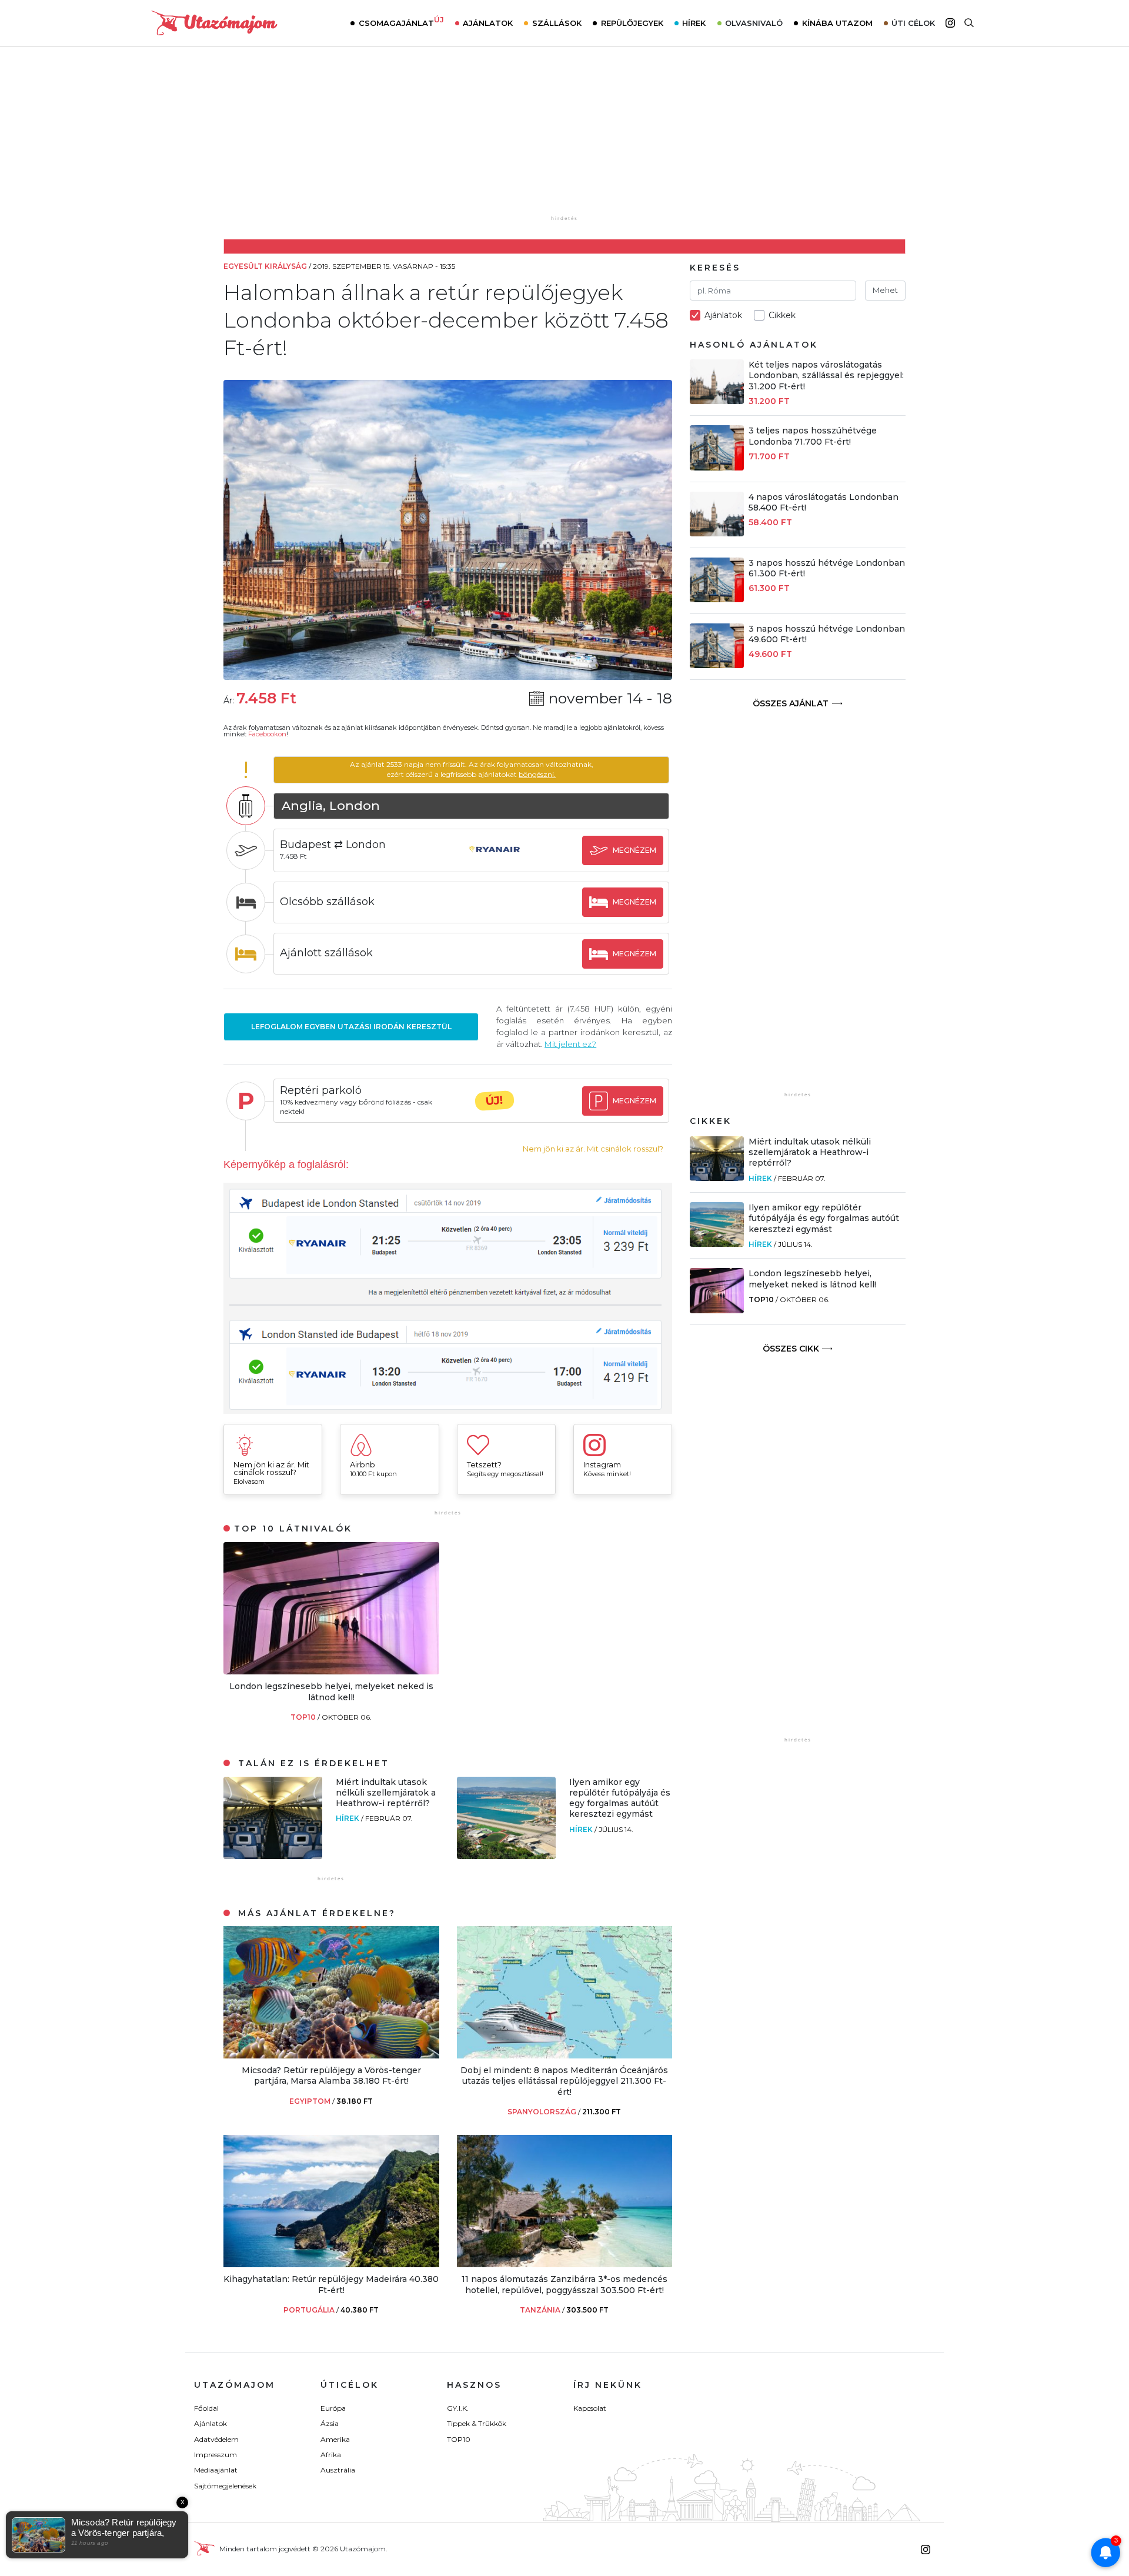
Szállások (557, 23)
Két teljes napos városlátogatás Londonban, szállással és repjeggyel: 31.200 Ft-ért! (826, 375)
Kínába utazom (837, 23)
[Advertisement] (564, 139)
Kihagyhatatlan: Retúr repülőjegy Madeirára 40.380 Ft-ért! (331, 2284)
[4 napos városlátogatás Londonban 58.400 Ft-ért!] (717, 533)
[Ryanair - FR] (495, 861)
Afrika (331, 2455)
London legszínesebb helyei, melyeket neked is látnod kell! (331, 1691)
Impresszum (216, 2455)
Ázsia (330, 2423)
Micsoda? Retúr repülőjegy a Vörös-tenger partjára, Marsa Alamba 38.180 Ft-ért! (331, 2076)
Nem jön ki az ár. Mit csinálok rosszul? (593, 1149)
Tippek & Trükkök (477, 2423)
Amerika (335, 2439)
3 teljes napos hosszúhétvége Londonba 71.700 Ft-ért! (813, 436)
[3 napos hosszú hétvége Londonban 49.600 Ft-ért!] (717, 665)
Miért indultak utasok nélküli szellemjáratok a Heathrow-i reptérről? (386, 1793)
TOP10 (304, 1717)
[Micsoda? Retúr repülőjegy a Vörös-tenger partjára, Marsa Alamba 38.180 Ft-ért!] (331, 2055)
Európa (333, 2408)
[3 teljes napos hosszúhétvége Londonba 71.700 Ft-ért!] (717, 467)
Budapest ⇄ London (333, 845)
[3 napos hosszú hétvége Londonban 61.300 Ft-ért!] (717, 599)
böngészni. (537, 774)
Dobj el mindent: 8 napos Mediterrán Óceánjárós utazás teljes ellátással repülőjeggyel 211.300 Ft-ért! (564, 2081)
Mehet (885, 290)
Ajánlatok (488, 23)
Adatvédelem (216, 2439)
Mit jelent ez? (570, 1044)
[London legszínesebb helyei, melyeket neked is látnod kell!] (331, 1671)
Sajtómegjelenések (225, 2486)
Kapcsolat (590, 2408)
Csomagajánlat (401, 22)
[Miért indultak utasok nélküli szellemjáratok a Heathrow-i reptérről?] (273, 1856)
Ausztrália (338, 2470)
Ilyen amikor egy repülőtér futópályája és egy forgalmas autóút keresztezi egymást (620, 1798)
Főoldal (206, 2408)
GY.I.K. (458, 2408)
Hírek (694, 23)
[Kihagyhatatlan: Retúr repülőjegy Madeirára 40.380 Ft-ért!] (331, 2264)
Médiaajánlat (216, 2470)
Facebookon (267, 734)
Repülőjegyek (632, 23)
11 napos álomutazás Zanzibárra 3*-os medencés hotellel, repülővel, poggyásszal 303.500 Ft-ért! (564, 2284)
